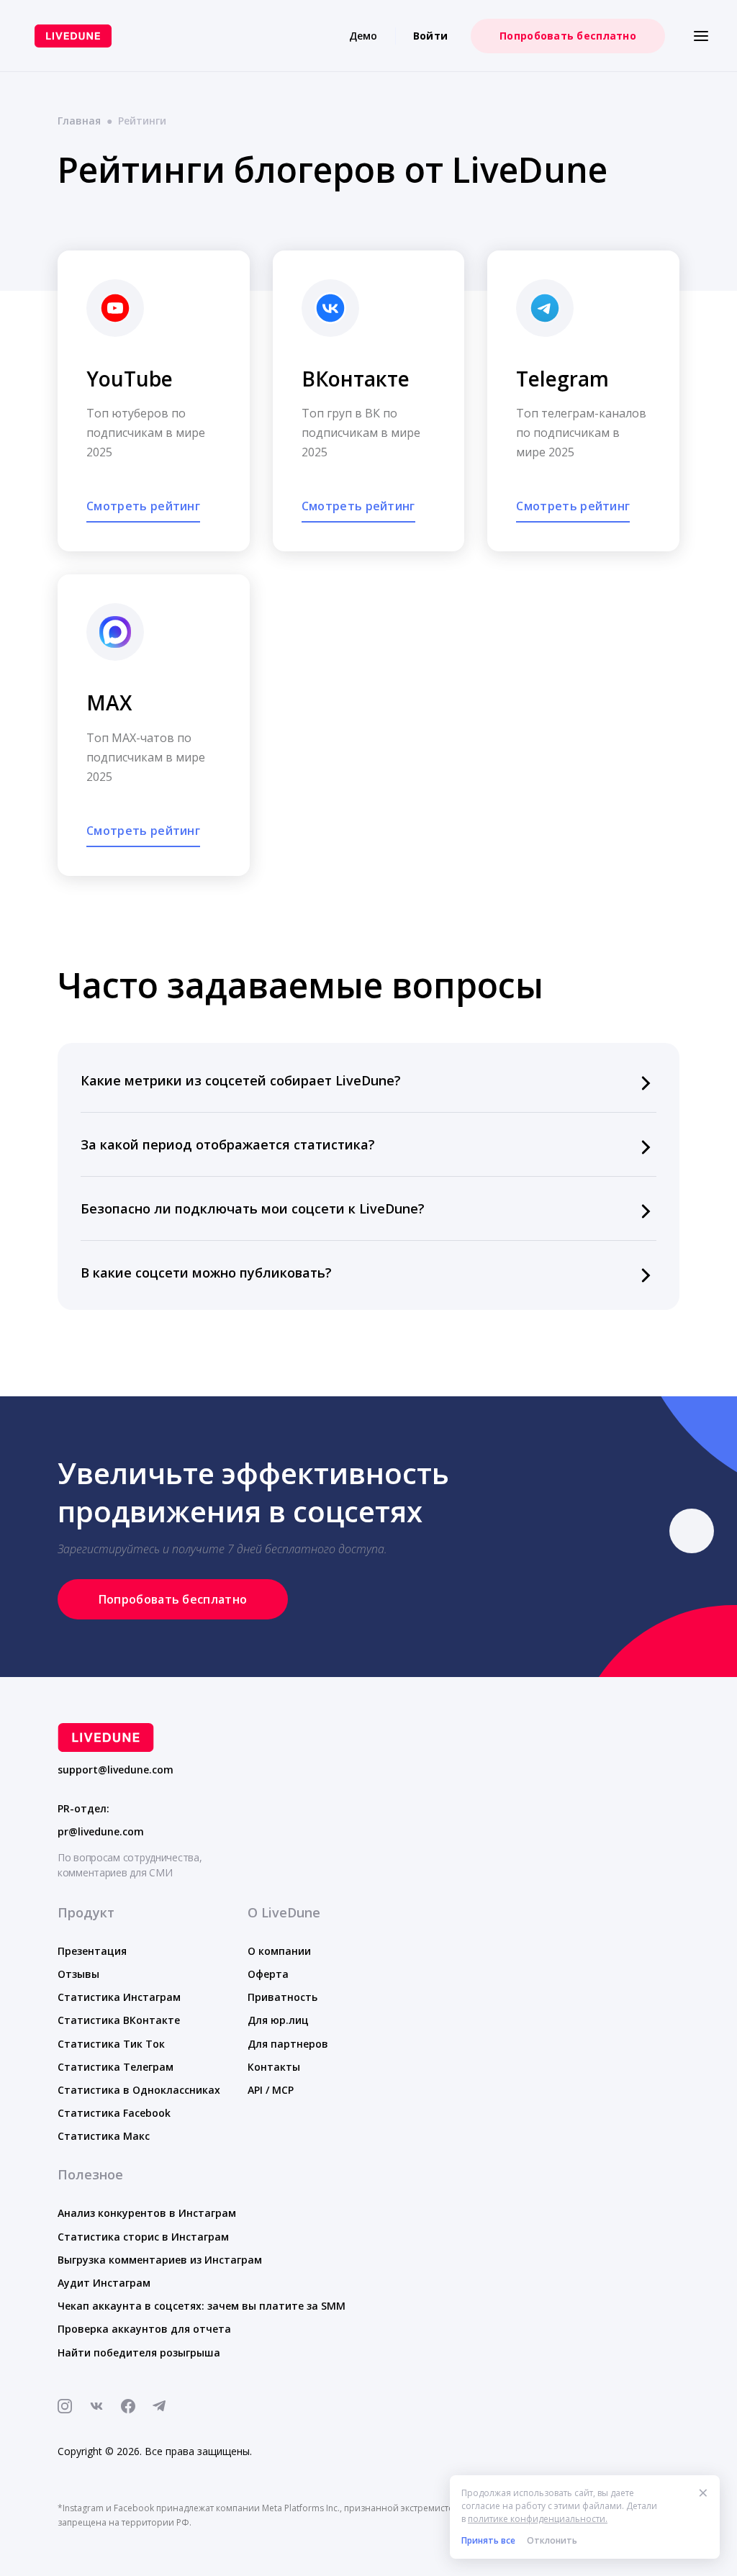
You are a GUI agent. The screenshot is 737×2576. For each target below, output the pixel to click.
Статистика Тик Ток (111, 2044)
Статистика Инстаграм (119, 1997)
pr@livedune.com (101, 1832)
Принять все (488, 2540)
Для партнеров (288, 2044)
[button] (368, 1080)
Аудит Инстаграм (104, 2283)
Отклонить (552, 2540)
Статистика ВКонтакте (119, 2020)
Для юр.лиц (278, 2020)
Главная (79, 121)
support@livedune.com (116, 1770)
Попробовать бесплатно (568, 36)
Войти (430, 36)
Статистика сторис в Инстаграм (143, 2237)
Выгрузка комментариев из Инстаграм (160, 2260)
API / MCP (271, 2090)
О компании (279, 1951)
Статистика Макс (104, 2136)
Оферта (268, 1974)
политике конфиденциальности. (538, 2519)
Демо (363, 36)
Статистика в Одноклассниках (139, 2090)
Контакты (274, 2067)
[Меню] (701, 36)
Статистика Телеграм (116, 2067)
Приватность (282, 1997)
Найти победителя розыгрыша (139, 2353)
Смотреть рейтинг (143, 506)
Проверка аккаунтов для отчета (144, 2329)
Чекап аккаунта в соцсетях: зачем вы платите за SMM (202, 2306)
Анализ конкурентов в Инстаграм (147, 2213)
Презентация (92, 1951)
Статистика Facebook (114, 2113)
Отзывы (78, 1974)
